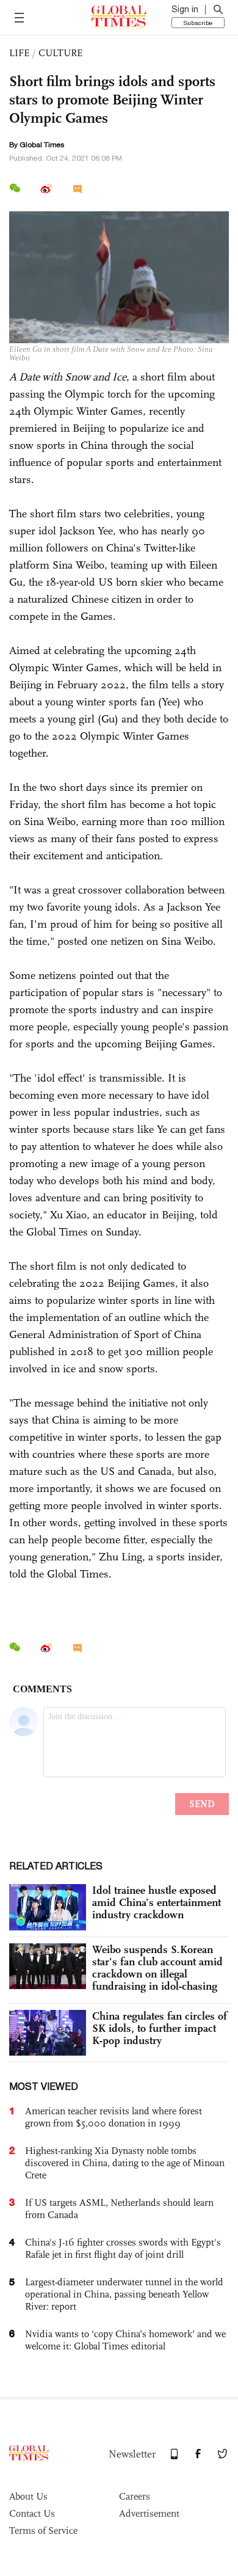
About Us (28, 2496)
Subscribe (198, 23)
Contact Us (32, 2513)
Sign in (185, 9)
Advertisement (149, 2513)
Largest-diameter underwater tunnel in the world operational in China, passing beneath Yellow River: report (124, 2294)
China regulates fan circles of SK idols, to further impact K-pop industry (160, 2028)
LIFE (19, 53)
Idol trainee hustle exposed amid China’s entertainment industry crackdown (157, 1902)
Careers (135, 2496)
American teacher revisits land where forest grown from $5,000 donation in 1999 (114, 2117)
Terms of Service (43, 2531)
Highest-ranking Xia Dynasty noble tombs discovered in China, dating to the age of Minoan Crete (125, 2163)
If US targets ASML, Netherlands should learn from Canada (119, 2209)
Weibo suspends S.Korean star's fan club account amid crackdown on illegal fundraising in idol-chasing (157, 1968)
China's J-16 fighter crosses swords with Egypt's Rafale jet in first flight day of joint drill (123, 2248)
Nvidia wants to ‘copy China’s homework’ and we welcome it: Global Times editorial (125, 2340)
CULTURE (60, 53)
